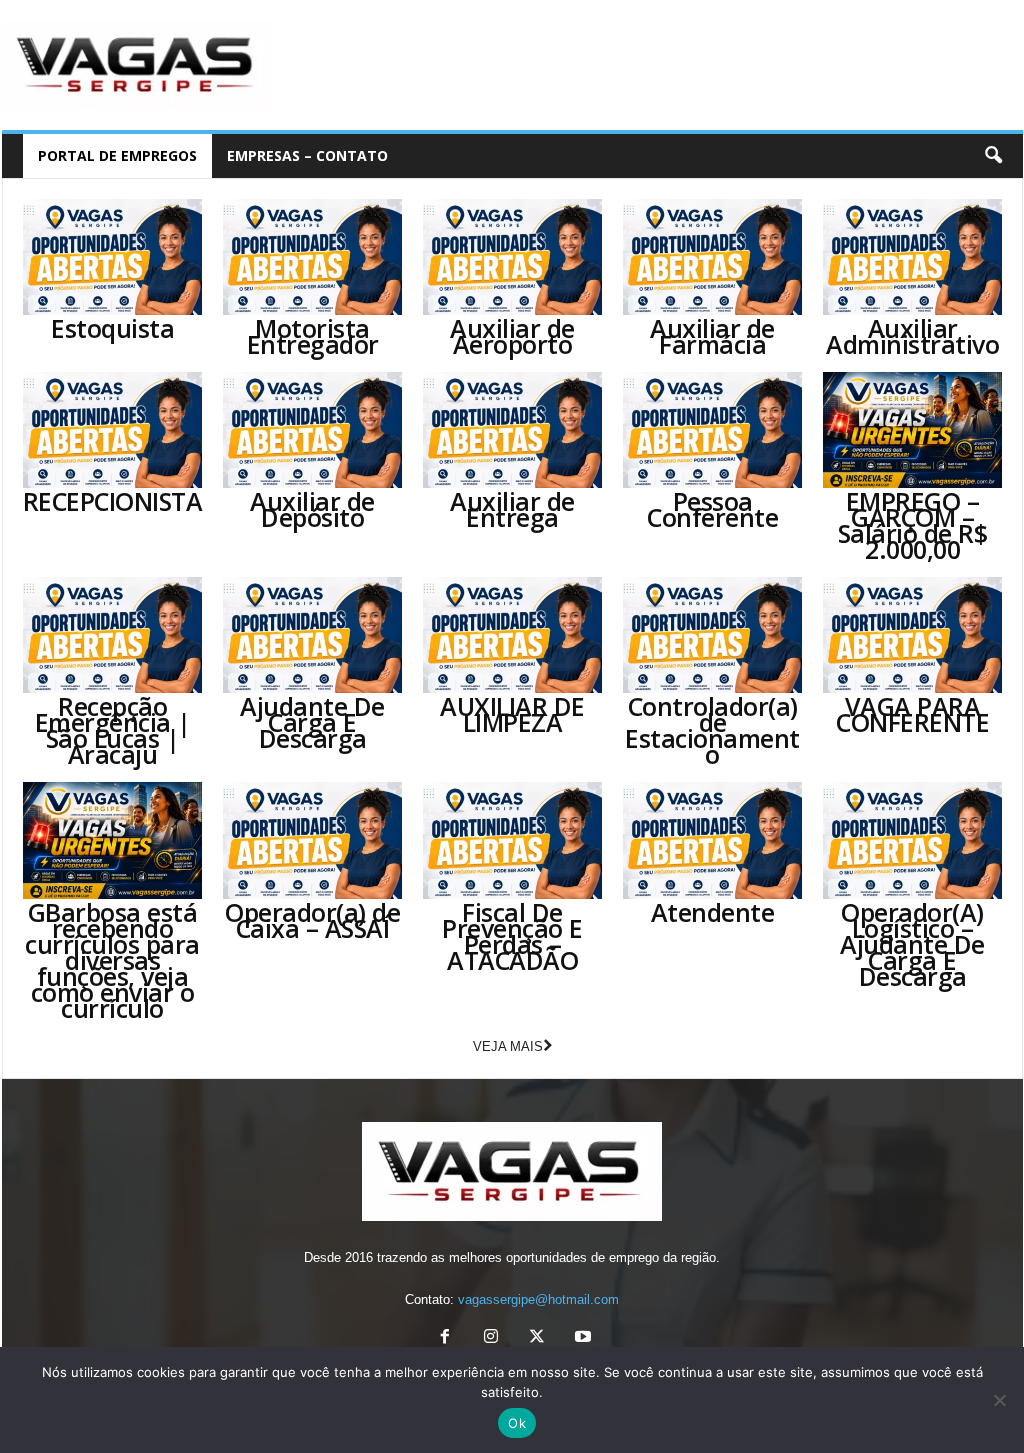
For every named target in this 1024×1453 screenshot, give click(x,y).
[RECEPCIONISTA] (113, 430)
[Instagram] (491, 1338)
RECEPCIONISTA (113, 501)
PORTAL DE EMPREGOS (117, 155)
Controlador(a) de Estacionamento (712, 730)
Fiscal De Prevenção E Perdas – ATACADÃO (512, 936)
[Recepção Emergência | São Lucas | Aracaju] (113, 635)
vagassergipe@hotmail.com (538, 1299)
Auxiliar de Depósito (312, 509)
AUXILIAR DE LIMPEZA (512, 714)
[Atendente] (713, 840)
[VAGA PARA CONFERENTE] (913, 635)
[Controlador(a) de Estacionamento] (713, 635)
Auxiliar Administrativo (912, 336)
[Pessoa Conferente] (713, 430)
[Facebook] (445, 1338)
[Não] (999, 1400)
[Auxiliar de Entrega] (513, 430)
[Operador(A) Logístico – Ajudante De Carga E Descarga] (913, 840)
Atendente (713, 912)
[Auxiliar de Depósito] (313, 430)
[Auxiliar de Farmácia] (713, 257)
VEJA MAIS (508, 1046)
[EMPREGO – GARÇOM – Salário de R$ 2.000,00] (913, 430)
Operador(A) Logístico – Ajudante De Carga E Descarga (912, 944)
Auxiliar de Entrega (512, 509)
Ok (517, 1423)
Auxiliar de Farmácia (712, 336)
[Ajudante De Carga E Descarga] (313, 635)
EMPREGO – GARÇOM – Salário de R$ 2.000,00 (913, 525)
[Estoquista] (113, 257)
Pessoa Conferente (712, 509)
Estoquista (112, 328)
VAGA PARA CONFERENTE (912, 714)
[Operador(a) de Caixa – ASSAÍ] (313, 840)
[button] (993, 156)
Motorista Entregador (313, 336)
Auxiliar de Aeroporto (512, 336)
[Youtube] (581, 1338)
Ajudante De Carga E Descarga (312, 722)
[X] (537, 1338)
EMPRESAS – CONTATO (307, 155)
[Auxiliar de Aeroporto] (513, 257)
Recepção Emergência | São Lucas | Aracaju (113, 730)
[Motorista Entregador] (313, 257)
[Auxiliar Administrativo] (913, 257)
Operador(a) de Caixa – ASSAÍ (312, 920)
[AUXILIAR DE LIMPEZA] (513, 635)
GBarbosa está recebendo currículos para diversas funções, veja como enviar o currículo (112, 960)
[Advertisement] (659, 65)
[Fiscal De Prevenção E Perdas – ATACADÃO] (513, 840)
